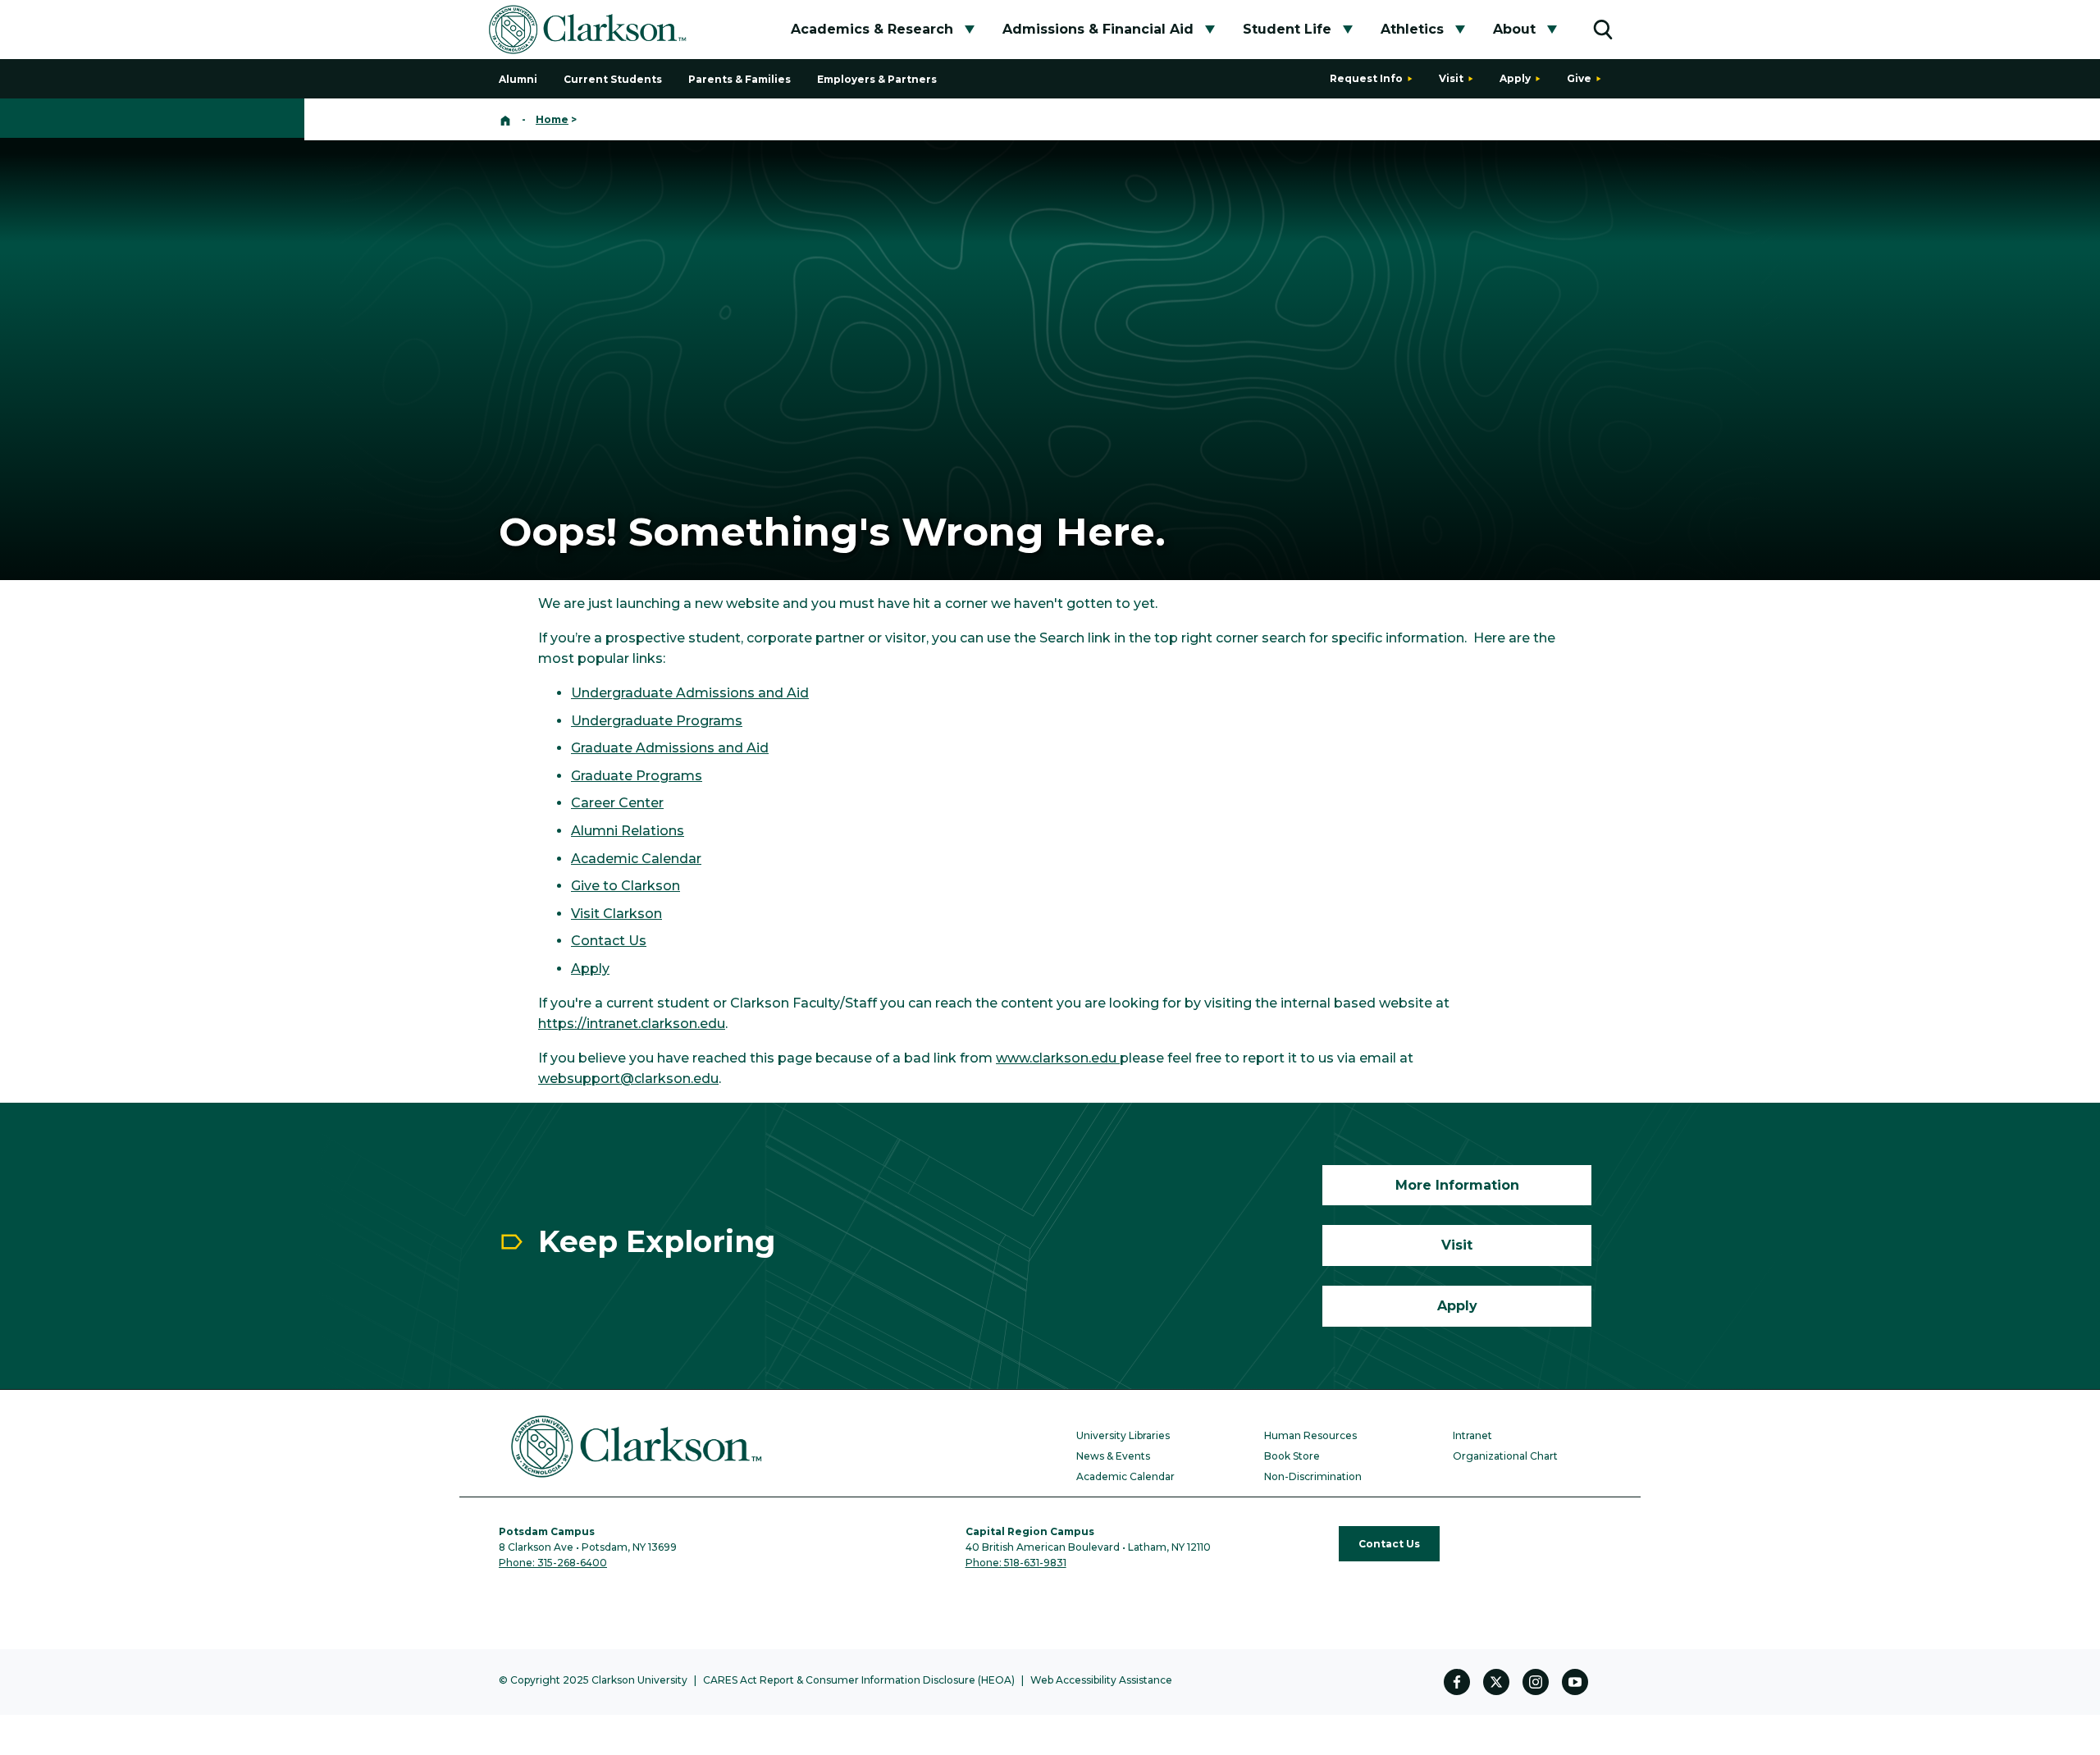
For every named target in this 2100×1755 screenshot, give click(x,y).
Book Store (1292, 1456)
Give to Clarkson (625, 886)
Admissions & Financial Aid (1098, 29)
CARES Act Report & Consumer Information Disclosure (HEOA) (859, 1680)
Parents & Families (740, 79)
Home (552, 119)
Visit (1451, 78)
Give (1579, 78)
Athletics (1412, 29)
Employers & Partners (877, 79)
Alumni (518, 79)
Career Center (617, 803)
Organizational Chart (1505, 1456)
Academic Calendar (636, 859)
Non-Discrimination (1313, 1476)
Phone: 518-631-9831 (1016, 1563)
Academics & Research (872, 29)
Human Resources (1310, 1435)
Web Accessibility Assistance (1101, 1680)
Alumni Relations (628, 831)
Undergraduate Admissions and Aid (690, 693)
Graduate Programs (637, 776)
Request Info (1366, 78)
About (1514, 29)
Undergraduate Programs (657, 721)
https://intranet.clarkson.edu (632, 1024)
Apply (1515, 78)
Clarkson (631, 914)
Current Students (613, 79)
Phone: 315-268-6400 (553, 1563)
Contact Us (609, 941)
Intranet (1472, 1435)
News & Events (1113, 1456)
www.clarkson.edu (1058, 1058)
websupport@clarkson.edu (628, 1079)
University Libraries (1123, 1435)
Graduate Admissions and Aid (670, 748)
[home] (505, 119)
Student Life (1287, 29)
